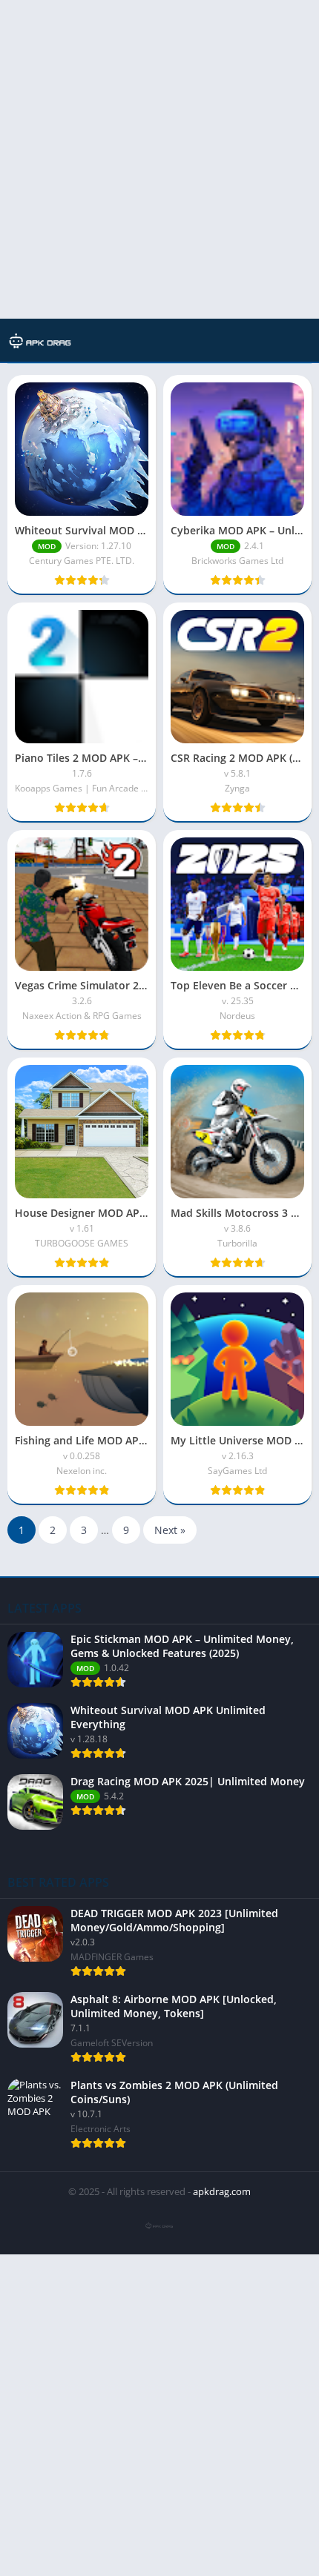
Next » (170, 1530)
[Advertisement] (159, 159)
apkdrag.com (222, 2191)
